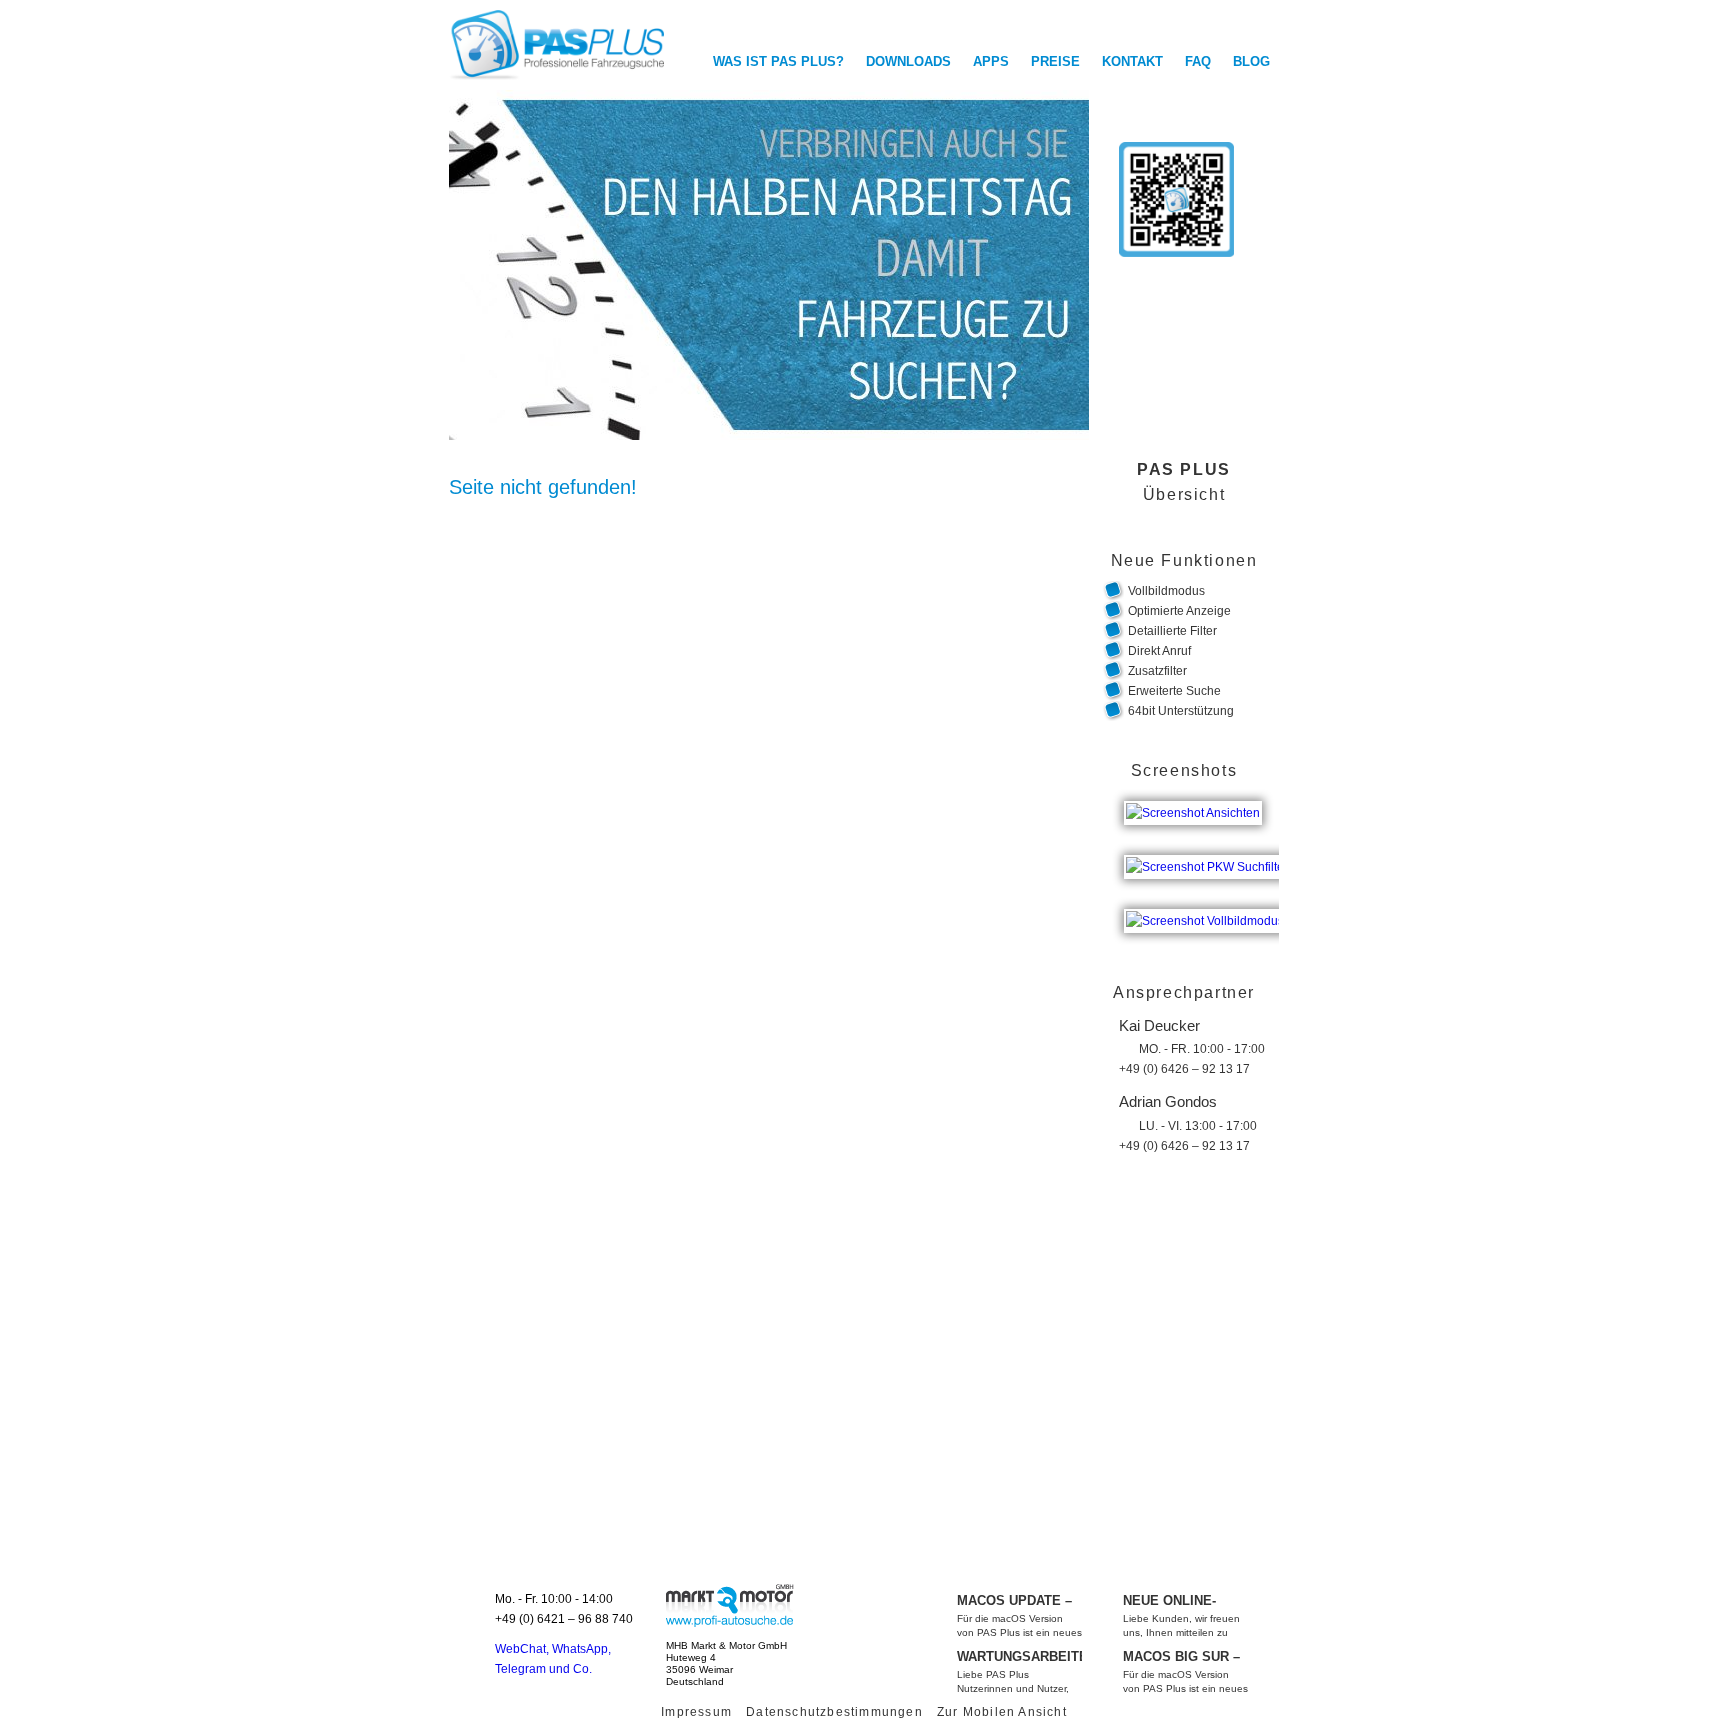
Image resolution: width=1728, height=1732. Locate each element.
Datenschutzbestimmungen (834, 1712)
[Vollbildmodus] (1207, 909)
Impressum (696, 1712)
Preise (1055, 61)
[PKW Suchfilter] (1209, 855)
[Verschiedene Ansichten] (1195, 801)
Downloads (908, 61)
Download (1139, 368)
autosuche (729, 1605)
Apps (991, 61)
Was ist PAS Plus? (778, 61)
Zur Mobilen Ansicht (1002, 1712)
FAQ (1198, 61)
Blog (1251, 61)
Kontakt (1132, 61)
